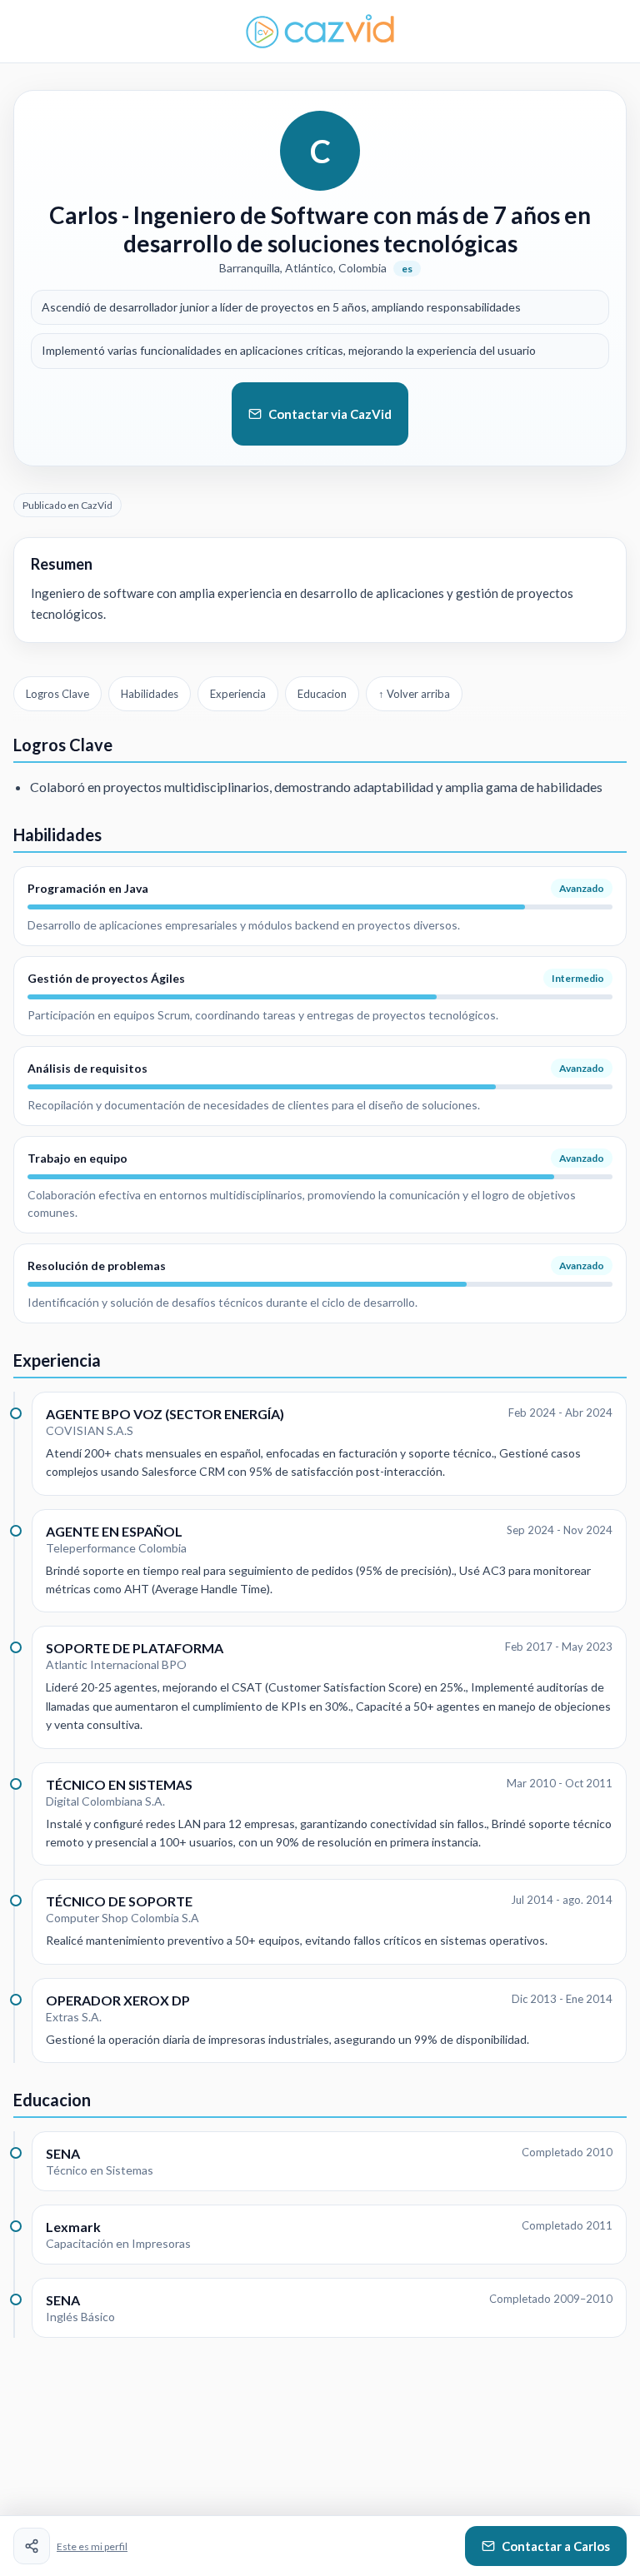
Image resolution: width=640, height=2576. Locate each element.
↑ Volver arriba (414, 694)
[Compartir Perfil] (32, 2546)
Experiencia (238, 694)
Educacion (322, 694)
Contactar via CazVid (330, 414)
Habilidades (150, 694)
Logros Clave (57, 694)
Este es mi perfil (92, 2546)
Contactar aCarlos (556, 2546)
